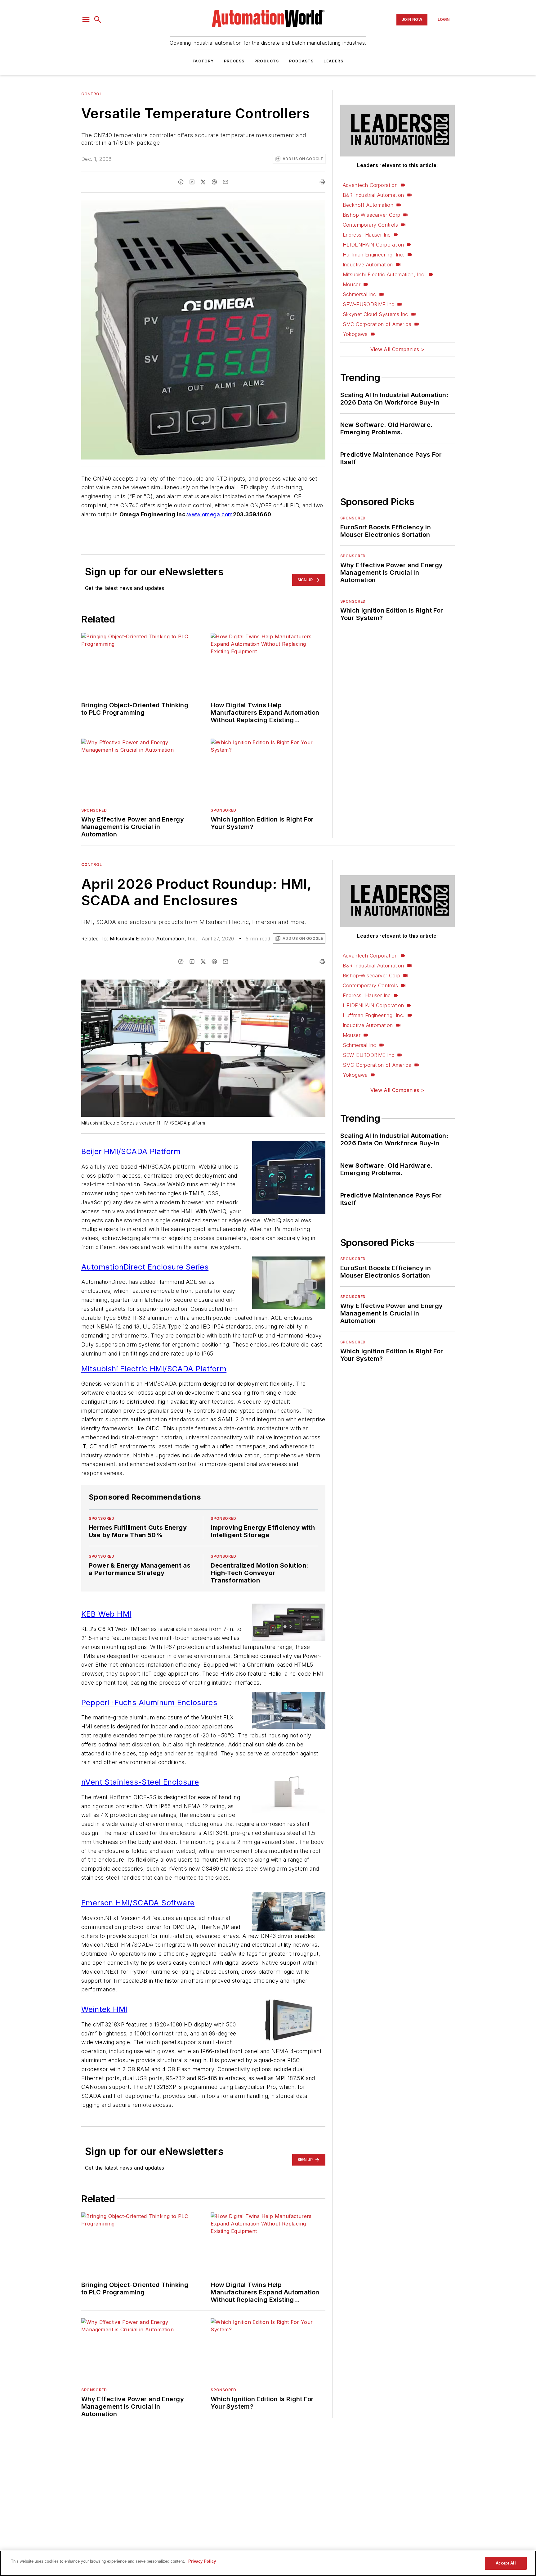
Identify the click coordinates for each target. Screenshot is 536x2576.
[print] (322, 182)
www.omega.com (210, 514)
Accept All (506, 2563)
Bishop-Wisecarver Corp (372, 215)
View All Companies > (397, 349)
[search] (98, 20)
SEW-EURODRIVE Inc (369, 304)
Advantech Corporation (370, 185)
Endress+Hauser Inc (367, 235)
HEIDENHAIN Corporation (373, 245)
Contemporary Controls (370, 225)
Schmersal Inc (360, 294)
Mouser (352, 284)
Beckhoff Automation (368, 205)
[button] (86, 20)
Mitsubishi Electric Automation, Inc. (384, 274)
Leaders (333, 61)
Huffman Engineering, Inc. (374, 255)
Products (267, 61)
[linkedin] (192, 182)
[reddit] (214, 182)
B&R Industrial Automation (373, 195)
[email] (226, 182)
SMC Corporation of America (377, 324)
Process (234, 61)
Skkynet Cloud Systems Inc (375, 314)
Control (92, 94)
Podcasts (301, 61)
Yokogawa (355, 334)
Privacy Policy (202, 2561)
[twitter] (203, 182)
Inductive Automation (368, 265)
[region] (268, 2563)
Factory (203, 61)
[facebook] (181, 182)
